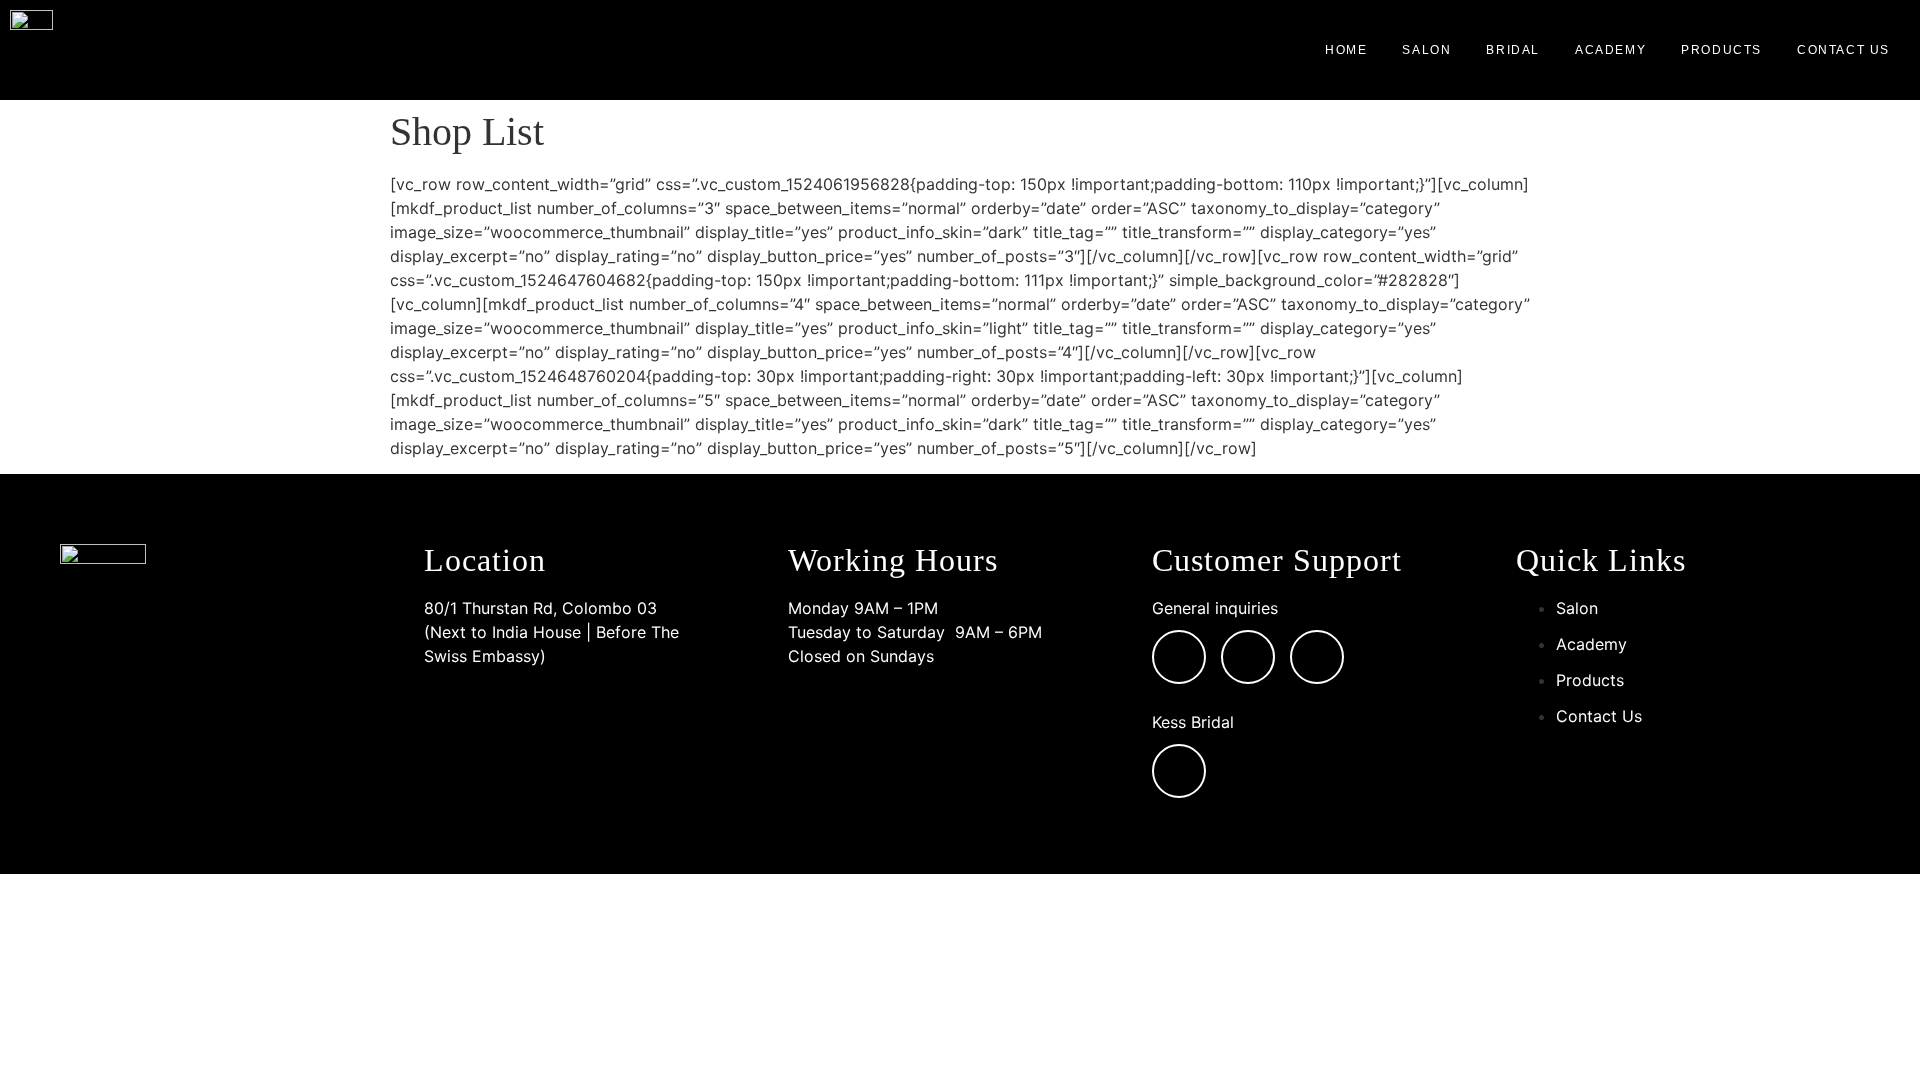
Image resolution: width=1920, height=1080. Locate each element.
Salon (1426, 50)
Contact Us (1843, 50)
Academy (1610, 50)
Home (1346, 50)
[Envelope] (1179, 657)
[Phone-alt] (1317, 657)
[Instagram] (1248, 657)
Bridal (1513, 50)
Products (1721, 50)
